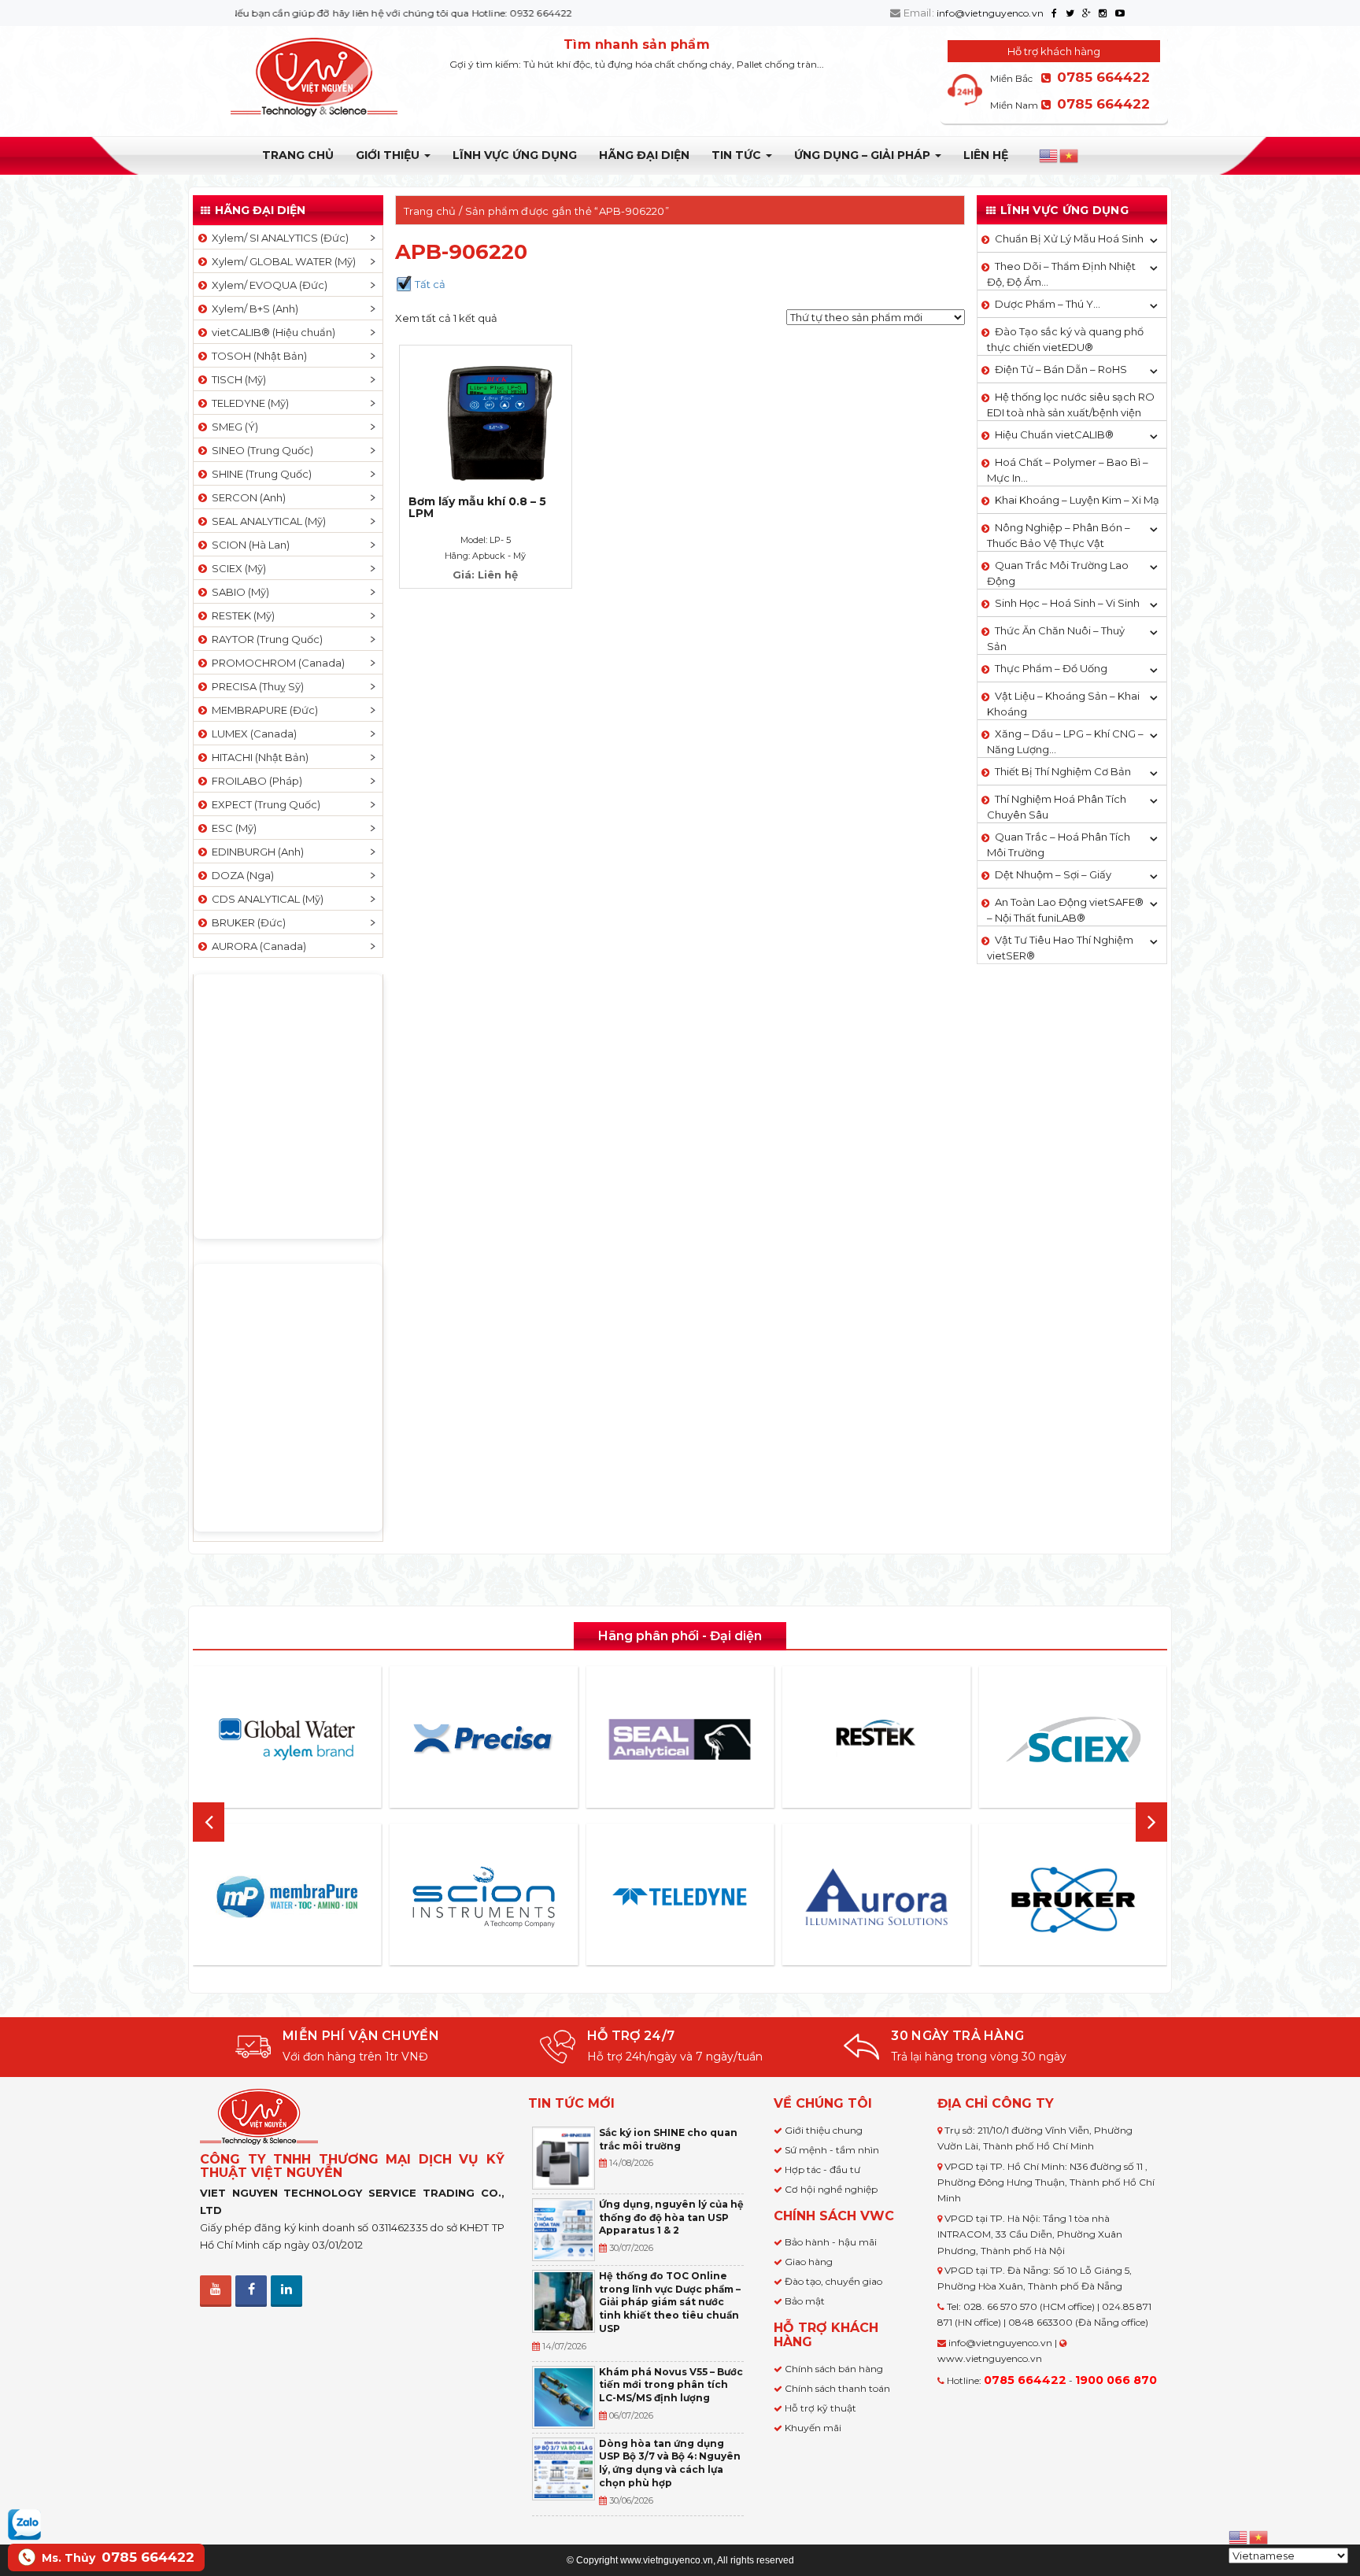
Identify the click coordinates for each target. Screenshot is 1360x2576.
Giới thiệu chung (824, 2130)
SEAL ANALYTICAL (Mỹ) (266, 521)
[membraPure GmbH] (287, 1897)
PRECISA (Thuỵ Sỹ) (255, 686)
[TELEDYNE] (680, 1897)
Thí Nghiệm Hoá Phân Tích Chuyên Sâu (1057, 807)
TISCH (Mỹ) (237, 379)
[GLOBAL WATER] (287, 1739)
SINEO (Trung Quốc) (260, 450)
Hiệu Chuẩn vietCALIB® (1054, 434)
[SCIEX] (1073, 1739)
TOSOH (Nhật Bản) (257, 356)
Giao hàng (809, 2262)
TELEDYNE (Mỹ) (248, 403)
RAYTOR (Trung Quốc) (265, 639)
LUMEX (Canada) (252, 734)
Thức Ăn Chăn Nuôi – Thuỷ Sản (1056, 638)
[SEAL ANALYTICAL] (680, 1739)
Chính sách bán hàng (834, 2369)
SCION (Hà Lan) (248, 545)
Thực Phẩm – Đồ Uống (1051, 668)
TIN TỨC (738, 155)
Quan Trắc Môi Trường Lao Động (1058, 573)
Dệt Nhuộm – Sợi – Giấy (1053, 874)
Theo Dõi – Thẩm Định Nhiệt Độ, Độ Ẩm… (1061, 274)
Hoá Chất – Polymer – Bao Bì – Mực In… (1068, 470)
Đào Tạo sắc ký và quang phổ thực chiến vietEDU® (1065, 339)
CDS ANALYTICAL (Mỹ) (265, 899)
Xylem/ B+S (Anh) (253, 309)
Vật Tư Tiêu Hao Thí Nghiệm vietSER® (1060, 948)
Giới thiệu (389, 155)
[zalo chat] (24, 2523)
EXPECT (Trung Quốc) (264, 804)
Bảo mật (805, 2301)
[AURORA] (877, 1896)
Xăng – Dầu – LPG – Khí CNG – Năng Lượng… (1065, 741)
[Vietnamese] (1070, 156)
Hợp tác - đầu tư (822, 2169)
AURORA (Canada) (257, 946)
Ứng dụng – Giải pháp (864, 155)
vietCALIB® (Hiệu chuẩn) (271, 332)
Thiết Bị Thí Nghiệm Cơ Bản (1063, 771)
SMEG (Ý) (233, 427)
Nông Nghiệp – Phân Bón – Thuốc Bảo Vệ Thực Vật (1059, 535)
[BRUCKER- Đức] (1073, 1900)
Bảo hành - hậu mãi (831, 2242)
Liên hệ (986, 155)
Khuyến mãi (813, 2428)
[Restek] (877, 1739)
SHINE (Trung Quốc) (259, 474)
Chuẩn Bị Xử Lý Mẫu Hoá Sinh (1069, 238)
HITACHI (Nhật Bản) (258, 757)
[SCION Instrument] (483, 1897)
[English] (1049, 156)
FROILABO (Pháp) (255, 781)
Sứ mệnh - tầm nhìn (832, 2150)
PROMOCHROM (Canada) (276, 663)
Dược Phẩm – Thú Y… (1048, 304)
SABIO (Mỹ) (238, 592)
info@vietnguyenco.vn (990, 13)
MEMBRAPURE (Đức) (262, 710)
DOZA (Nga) (240, 875)
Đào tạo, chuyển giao (833, 2281)
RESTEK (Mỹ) (241, 615)
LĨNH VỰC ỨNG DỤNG (515, 155)
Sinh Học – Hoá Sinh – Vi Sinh (1067, 603)
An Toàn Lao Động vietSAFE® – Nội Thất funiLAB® (1065, 910)
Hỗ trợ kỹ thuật (820, 2408)
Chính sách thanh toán (837, 2388)
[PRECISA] (483, 1739)
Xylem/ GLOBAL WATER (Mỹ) (281, 261)
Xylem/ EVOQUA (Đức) (267, 285)
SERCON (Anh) (246, 497)
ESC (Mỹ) (232, 828)
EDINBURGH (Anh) (255, 852)
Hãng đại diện (644, 155)
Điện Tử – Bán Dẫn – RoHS (1061, 369)
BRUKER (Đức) (246, 922)
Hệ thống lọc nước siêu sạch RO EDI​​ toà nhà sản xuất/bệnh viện (1071, 405)
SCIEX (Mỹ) (237, 568)
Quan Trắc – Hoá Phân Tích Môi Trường (1059, 844)
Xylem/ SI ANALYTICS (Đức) (278, 238)
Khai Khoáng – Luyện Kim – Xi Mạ (1077, 500)
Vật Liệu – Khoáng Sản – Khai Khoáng (1063, 704)
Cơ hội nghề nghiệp (831, 2189)
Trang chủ (298, 155)
